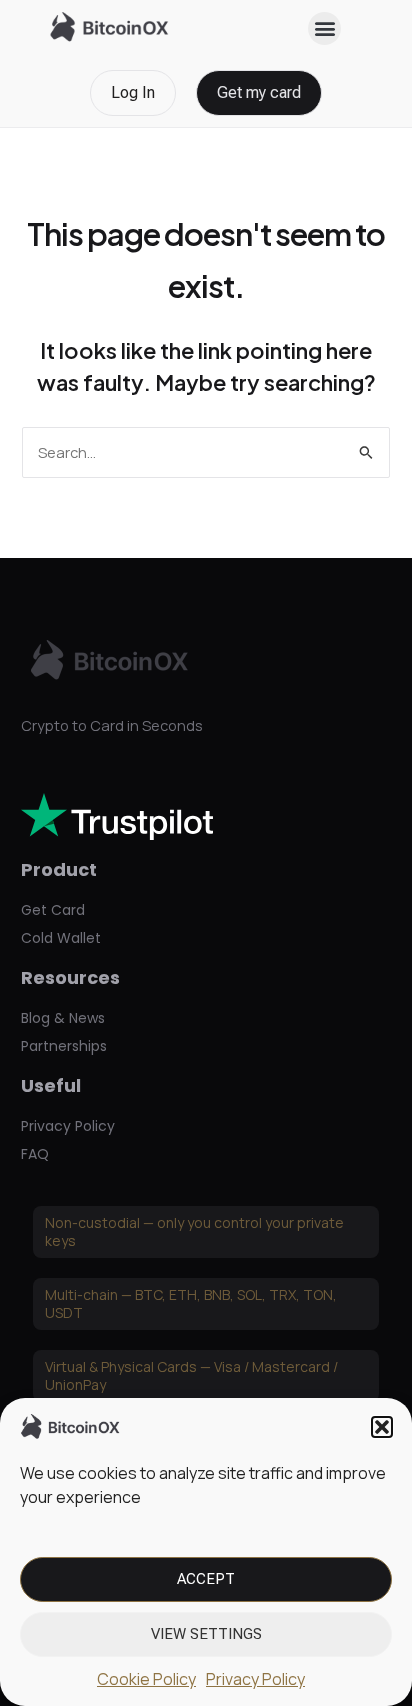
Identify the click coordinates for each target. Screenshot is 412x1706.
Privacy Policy (255, 1679)
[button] (382, 1427)
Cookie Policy (146, 1679)
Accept (206, 1579)
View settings (206, 1634)
